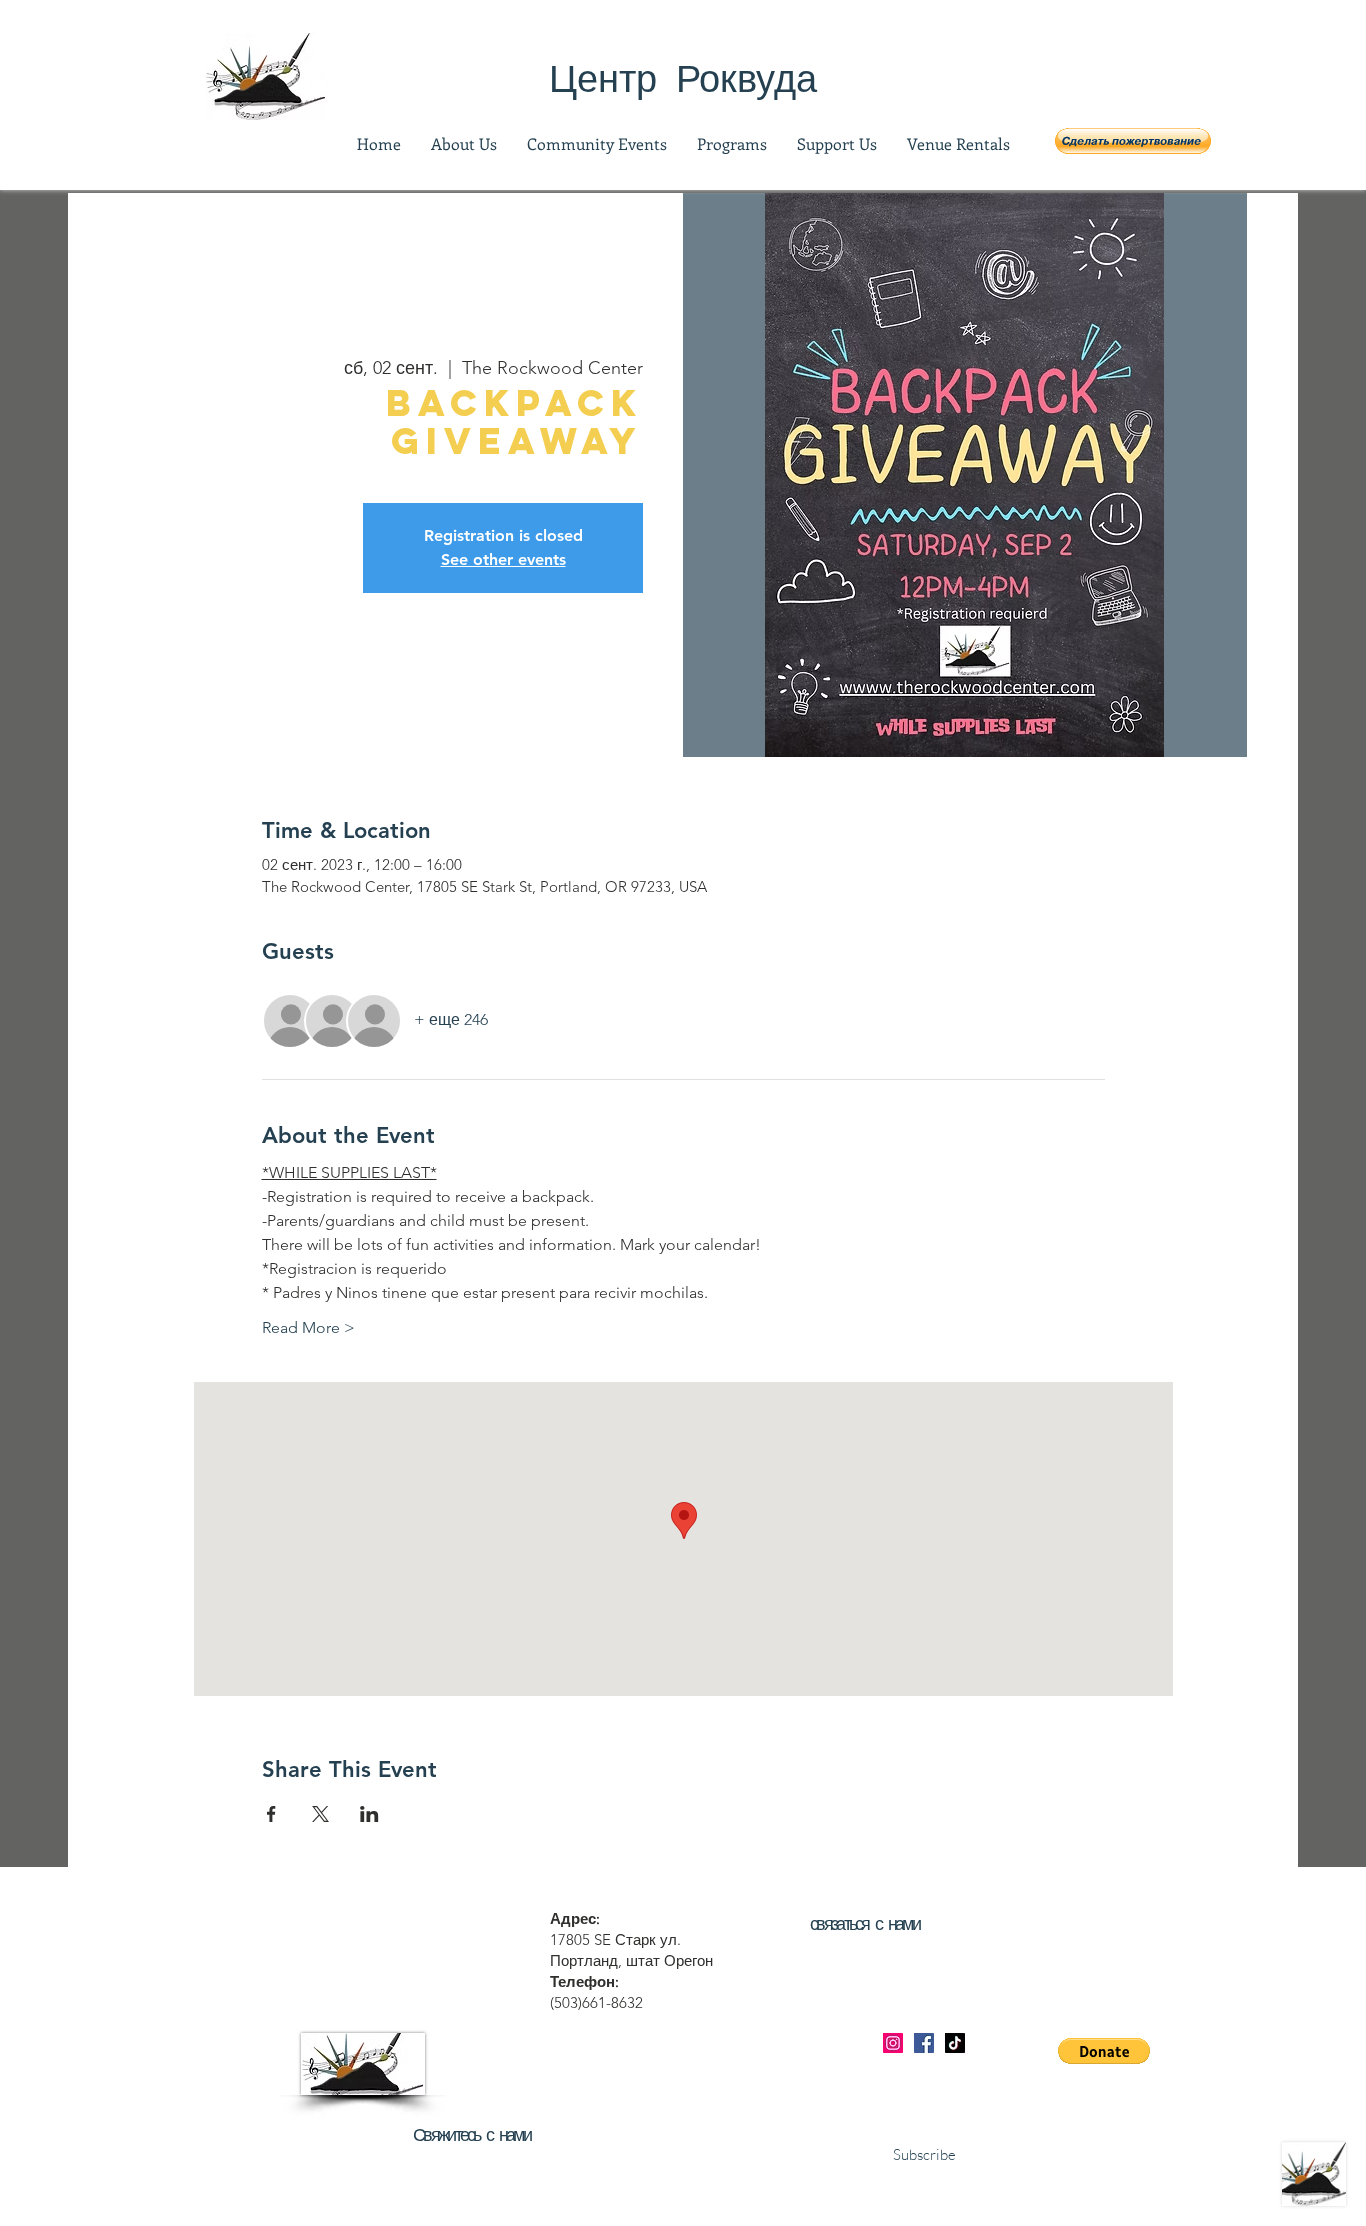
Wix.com (874, 2216)
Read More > (308, 1327)
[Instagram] (893, 2043)
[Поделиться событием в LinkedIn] (369, 1814)
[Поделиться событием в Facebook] (271, 1814)
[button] (1133, 141)
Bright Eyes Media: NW (627, 2216)
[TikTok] (955, 2043)
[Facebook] (924, 2043)
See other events (503, 559)
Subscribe (924, 2154)
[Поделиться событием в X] (320, 1814)
